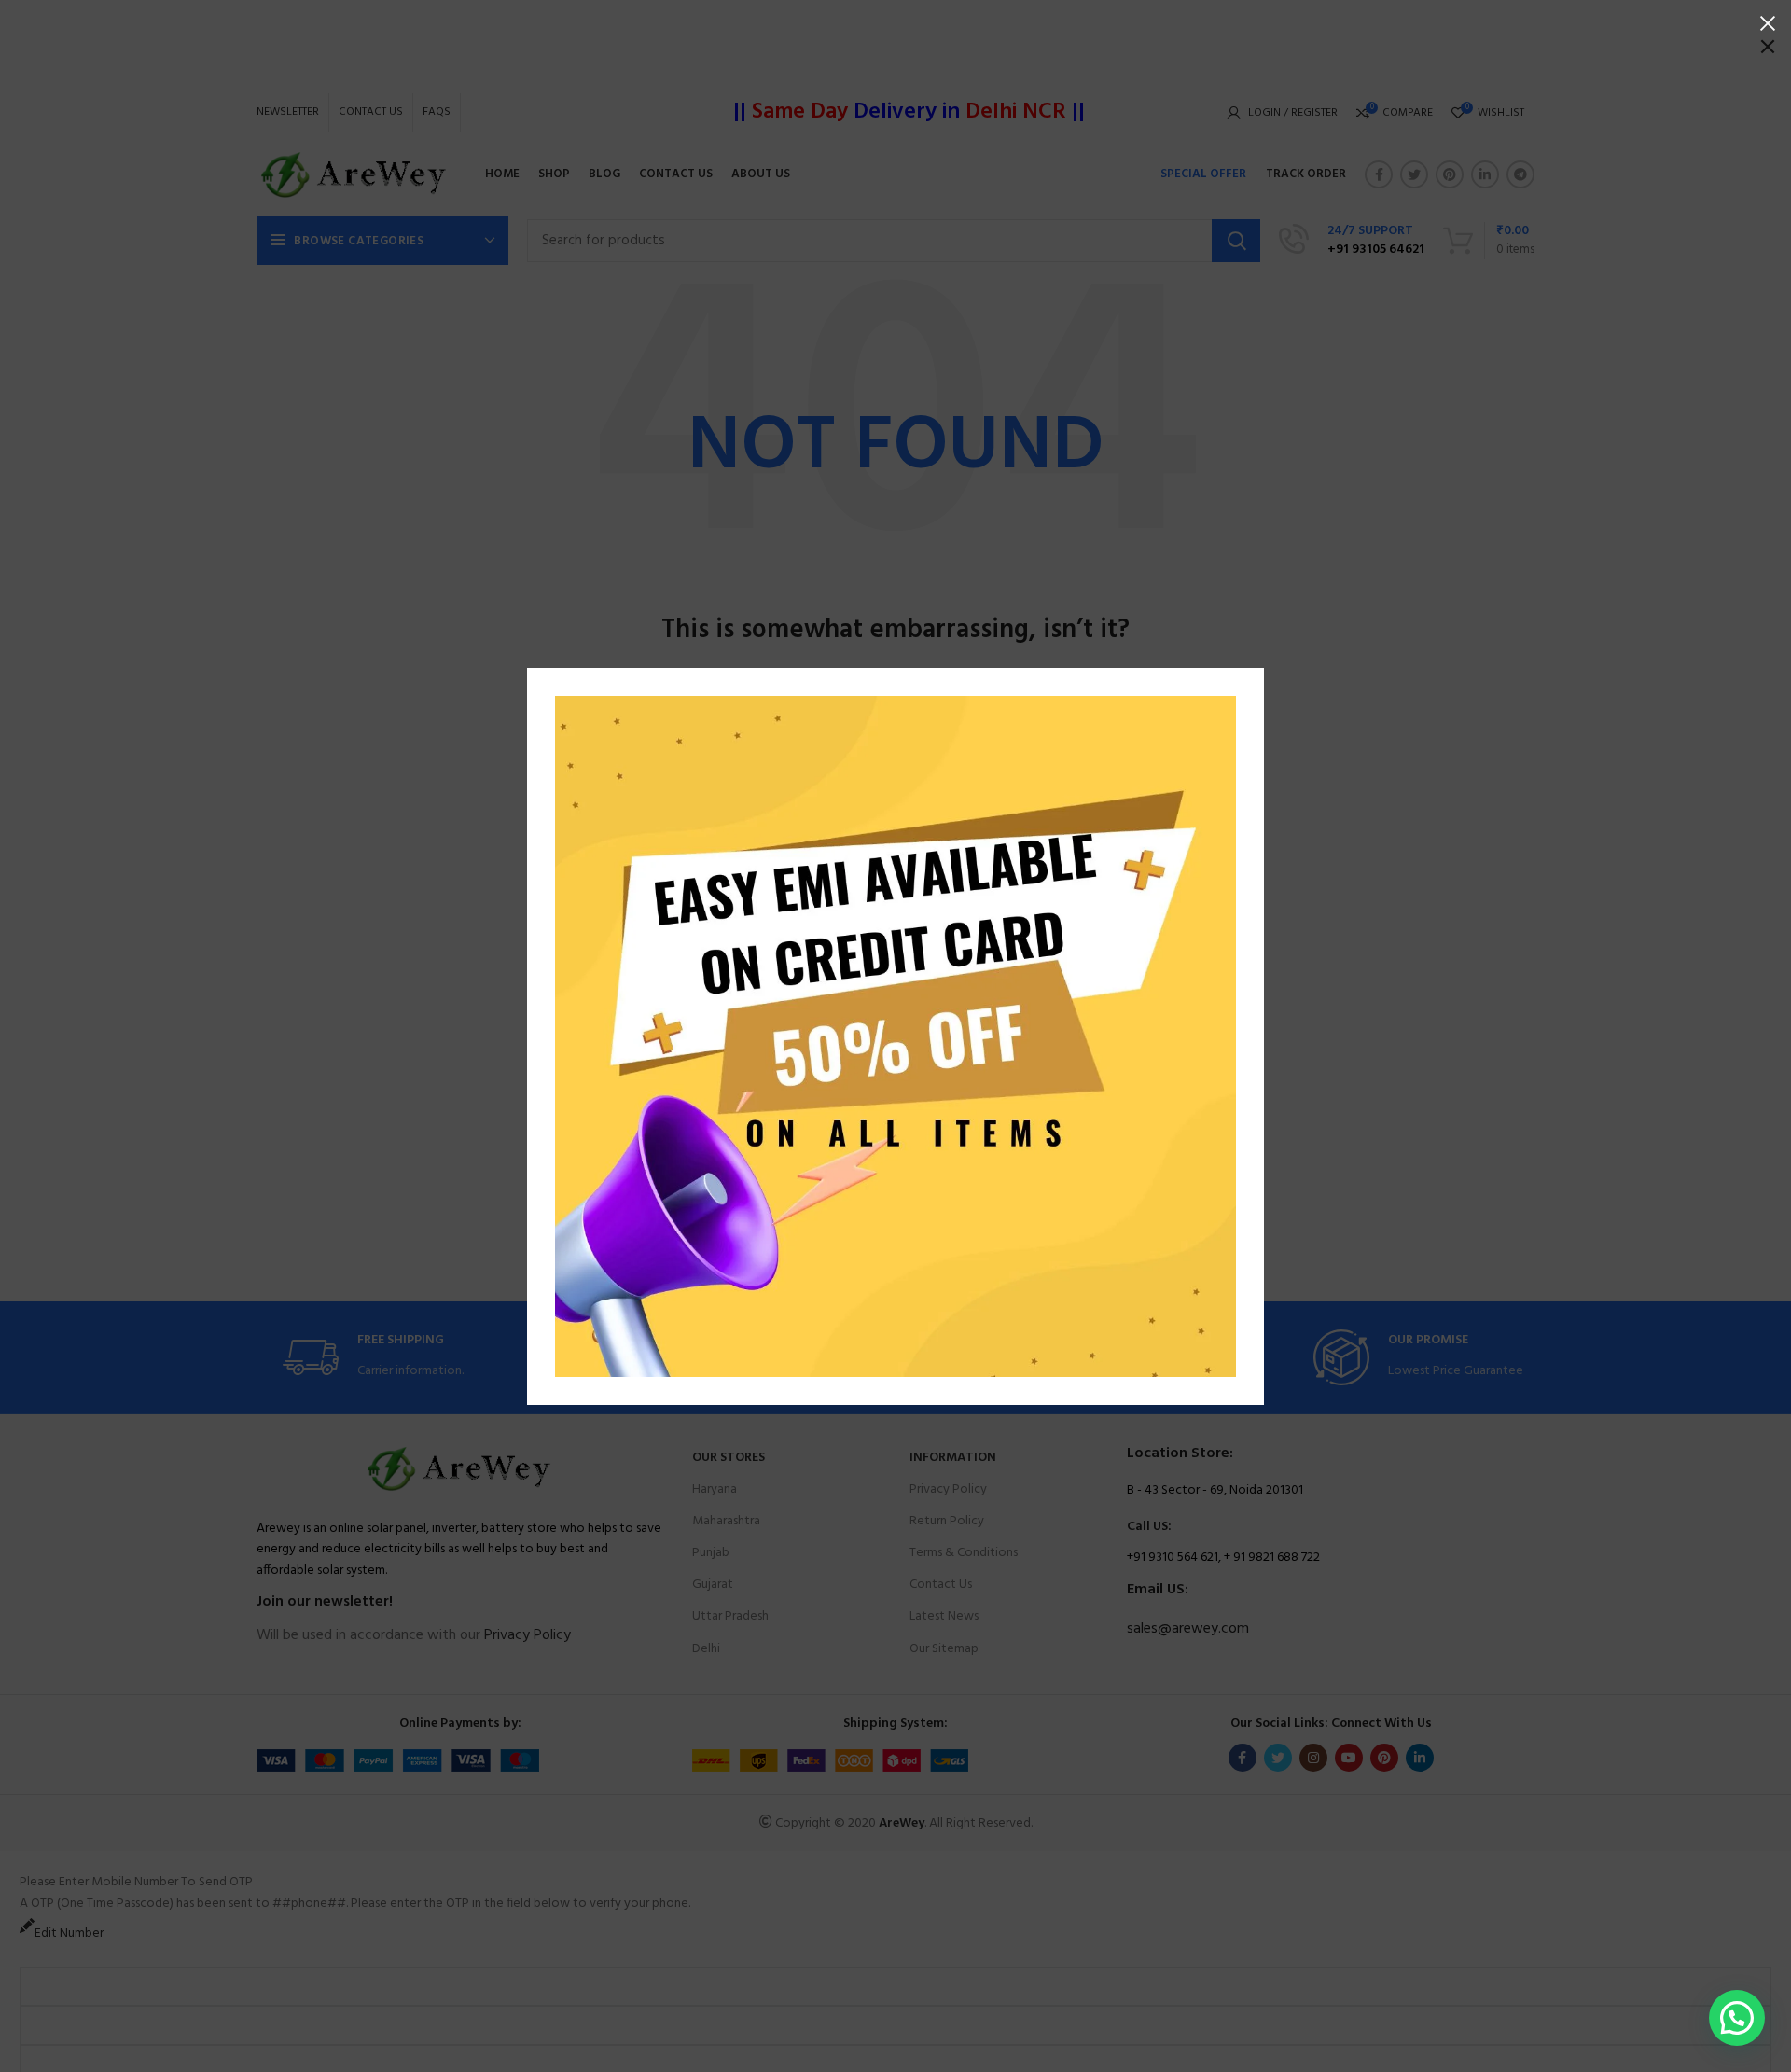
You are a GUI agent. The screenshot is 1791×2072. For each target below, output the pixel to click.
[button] (1737, 2018)
